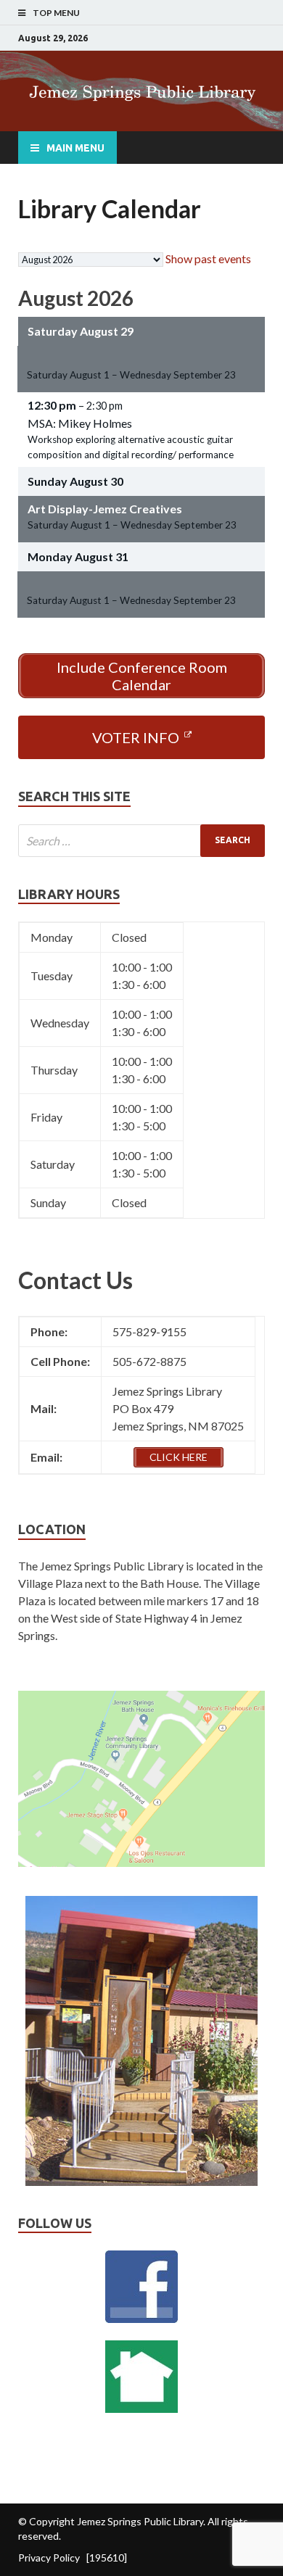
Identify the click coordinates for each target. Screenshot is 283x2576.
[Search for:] (141, 841)
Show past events (208, 258)
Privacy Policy (49, 2558)
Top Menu (56, 13)
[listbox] (91, 260)
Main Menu (75, 148)
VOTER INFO (136, 737)
